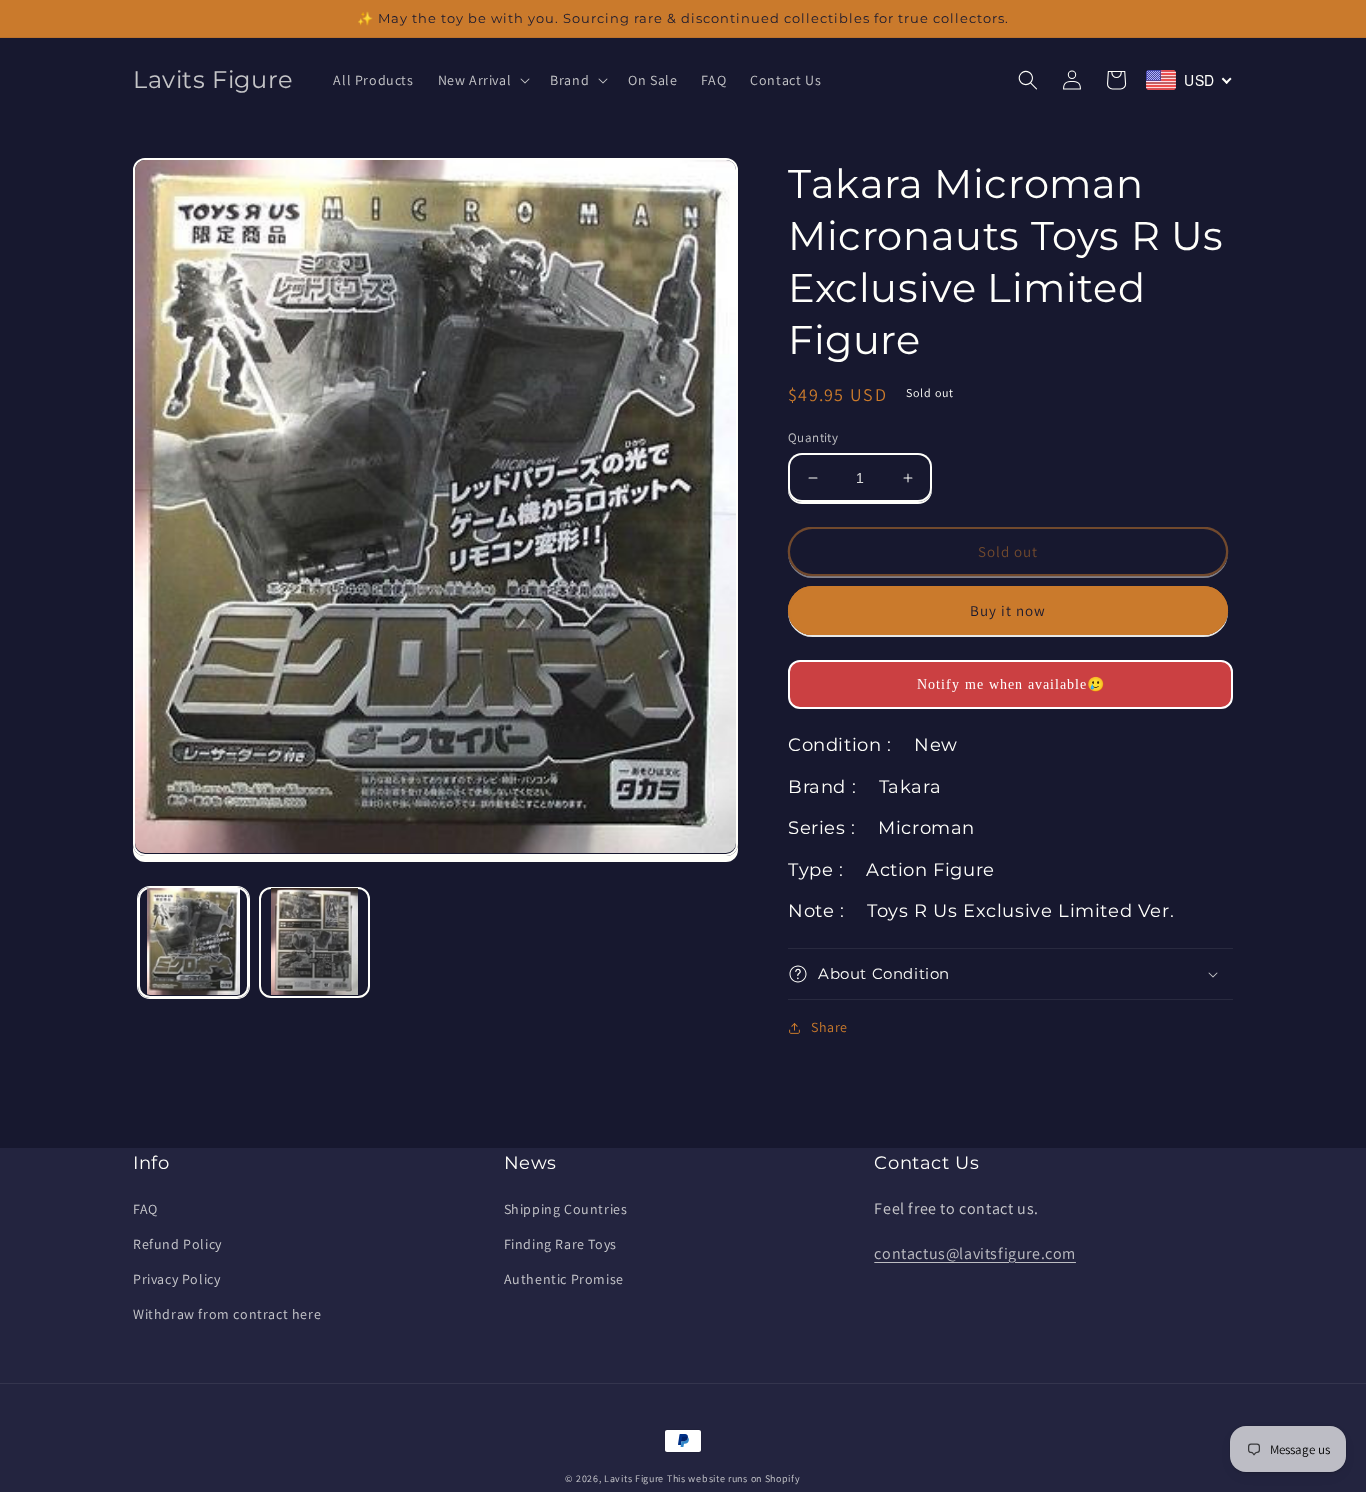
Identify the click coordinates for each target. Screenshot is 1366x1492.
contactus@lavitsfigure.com (975, 1253)
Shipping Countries (566, 1209)
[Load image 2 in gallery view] (314, 941)
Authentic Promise (564, 1279)
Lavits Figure (634, 1478)
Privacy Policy (176, 1279)
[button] (482, 80)
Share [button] (829, 1027)
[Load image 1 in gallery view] (193, 941)
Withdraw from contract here (227, 1314)
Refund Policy (177, 1244)
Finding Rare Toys (560, 1244)
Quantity (813, 437)
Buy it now (1008, 610)
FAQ (145, 1209)
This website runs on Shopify (734, 1478)
